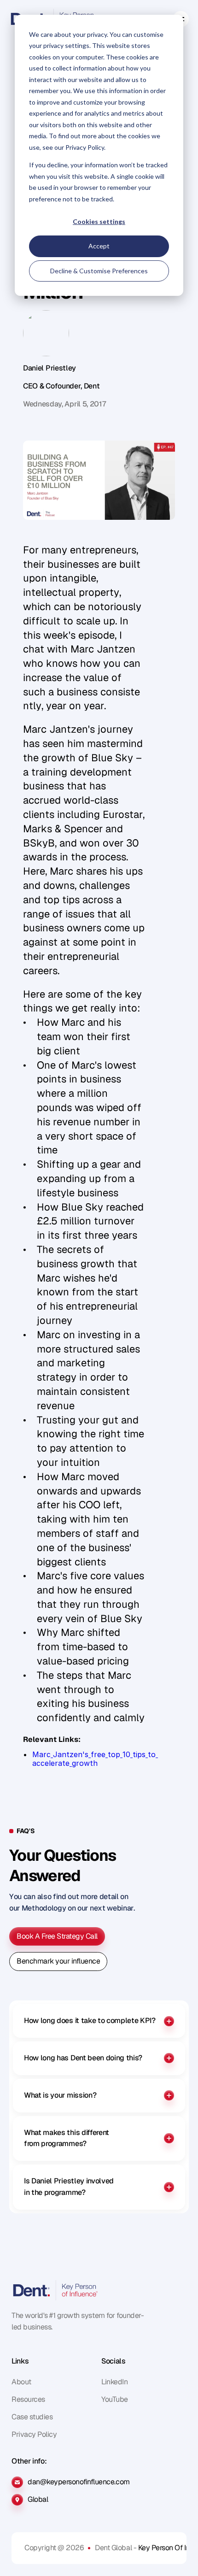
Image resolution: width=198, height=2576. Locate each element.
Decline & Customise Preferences (99, 271)
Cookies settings (99, 221)
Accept (99, 246)
